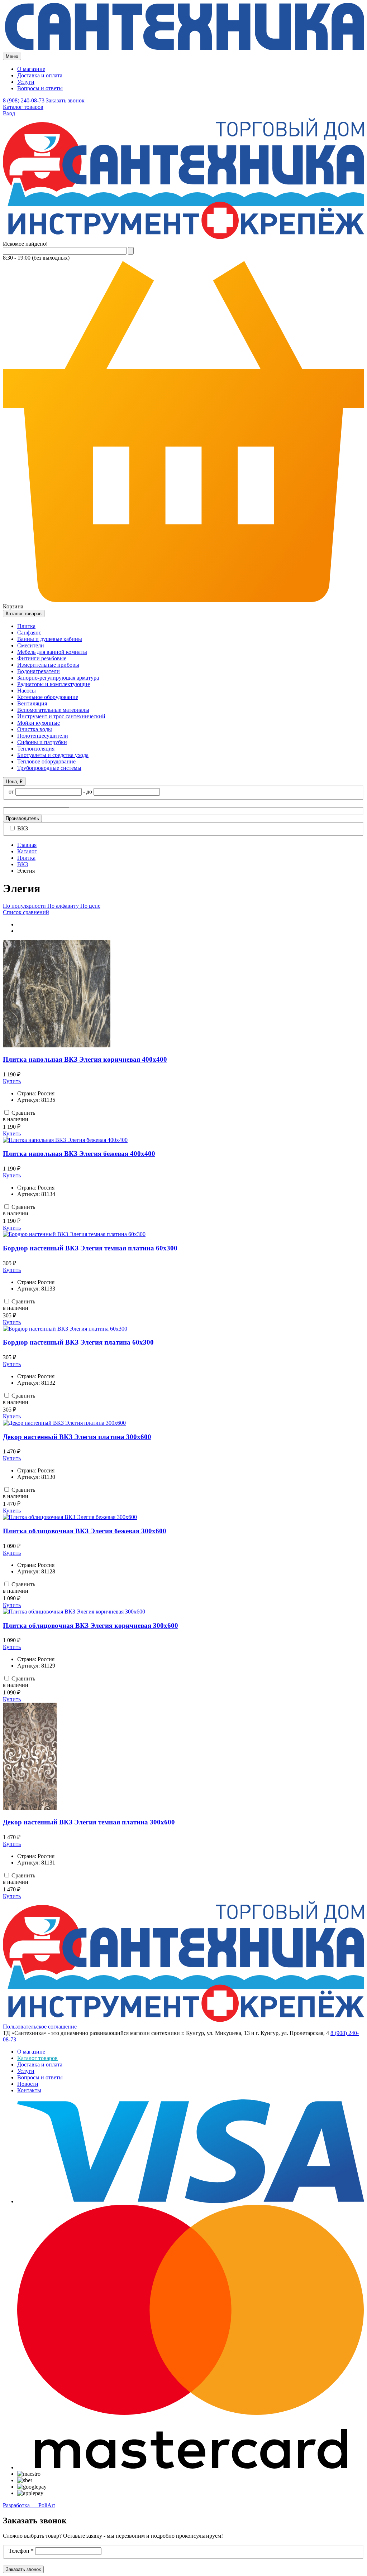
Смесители (31, 645)
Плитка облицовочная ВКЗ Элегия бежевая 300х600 (85, 1531)
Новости (28, 2084)
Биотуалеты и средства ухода (53, 755)
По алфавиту (64, 906)
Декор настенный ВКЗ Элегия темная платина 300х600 (89, 1822)
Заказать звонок (65, 100)
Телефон (21, 2551)
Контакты (29, 2090)
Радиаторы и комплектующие (54, 684)
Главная (27, 845)
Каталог (27, 851)
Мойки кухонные (39, 723)
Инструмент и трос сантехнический (61, 716)
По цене (90, 906)
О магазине (31, 69)
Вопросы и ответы (40, 88)
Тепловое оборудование (46, 761)
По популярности (25, 906)
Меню (12, 56)
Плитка (26, 626)
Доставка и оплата (40, 75)
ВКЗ (22, 828)
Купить (12, 1081)
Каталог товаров (23, 107)
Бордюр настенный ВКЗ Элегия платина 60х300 (78, 1342)
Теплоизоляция (36, 749)
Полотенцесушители (43, 736)
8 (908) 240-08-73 (24, 100)
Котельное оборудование (48, 697)
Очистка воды (35, 729)
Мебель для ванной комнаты (52, 652)
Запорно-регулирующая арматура (58, 678)
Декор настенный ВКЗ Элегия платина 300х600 (77, 1437)
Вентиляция (32, 703)
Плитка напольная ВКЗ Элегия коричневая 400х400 (85, 1059)
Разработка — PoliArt (29, 2505)
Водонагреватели (39, 671)
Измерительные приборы (48, 665)
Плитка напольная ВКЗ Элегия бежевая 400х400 (79, 1154)
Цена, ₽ (14, 782)
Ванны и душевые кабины (50, 639)
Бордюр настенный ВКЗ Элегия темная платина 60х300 (90, 1248)
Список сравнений (26, 912)
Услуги (26, 82)
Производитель (22, 818)
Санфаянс (29, 633)
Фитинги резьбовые (42, 658)
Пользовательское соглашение (40, 2027)
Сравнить (23, 1113)
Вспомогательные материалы (53, 710)
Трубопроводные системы (49, 768)
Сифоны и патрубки (42, 742)
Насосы (27, 691)
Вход (9, 113)
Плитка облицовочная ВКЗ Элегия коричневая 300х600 (90, 1625)
